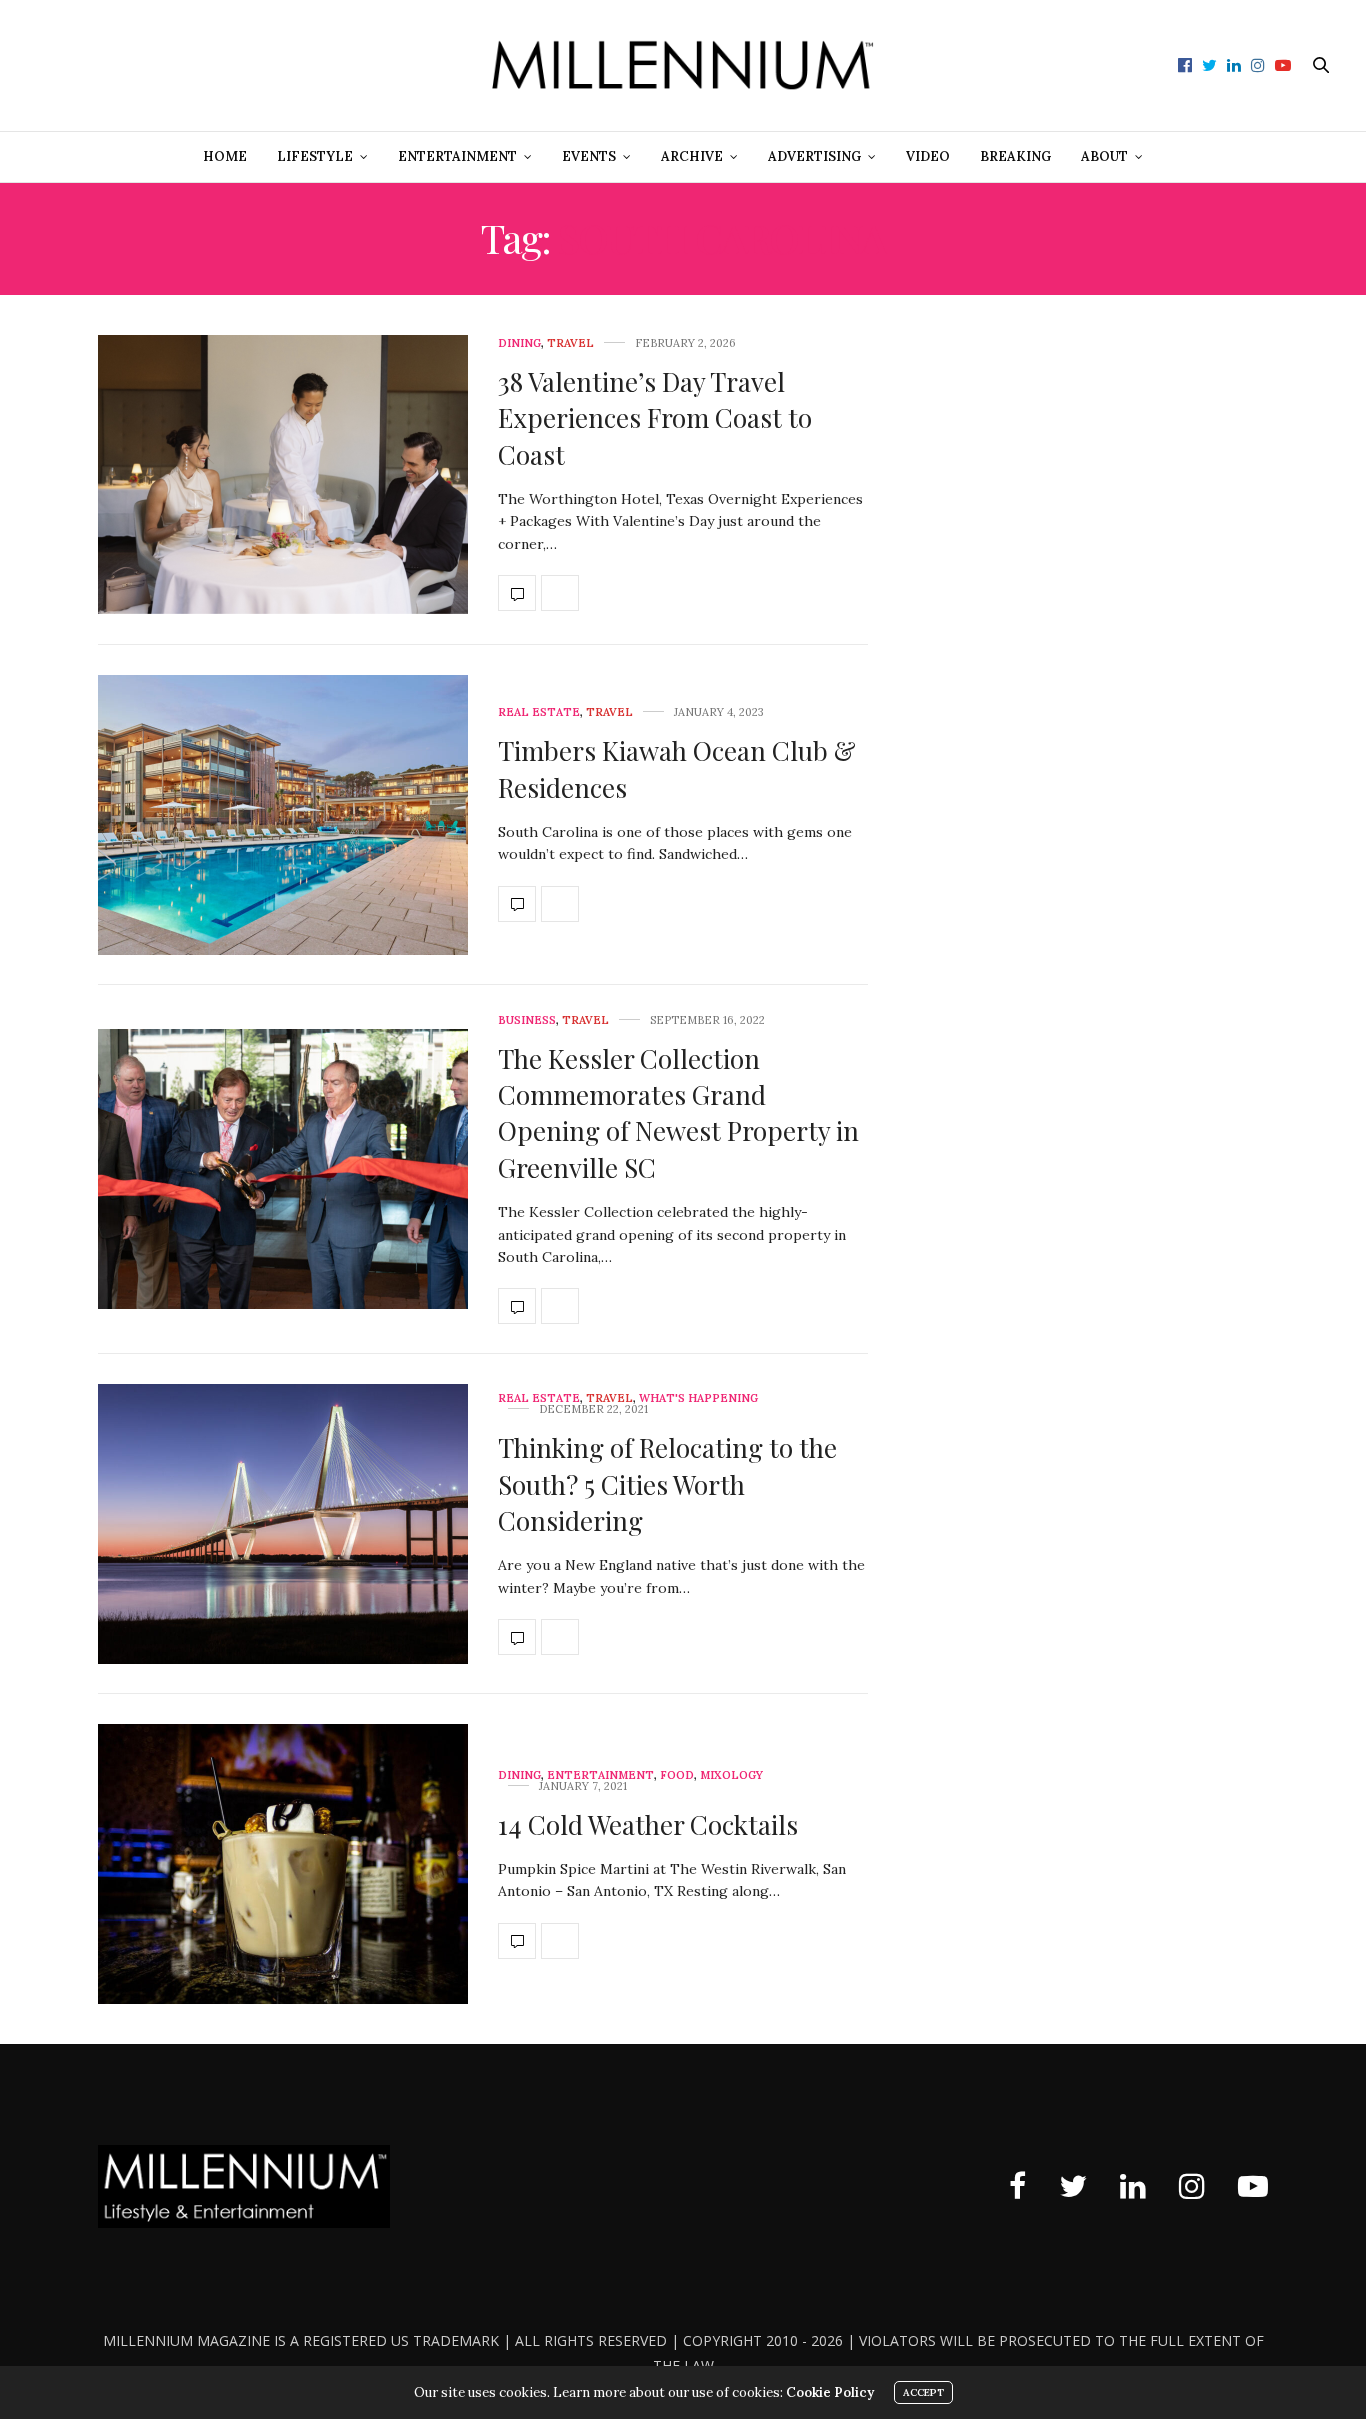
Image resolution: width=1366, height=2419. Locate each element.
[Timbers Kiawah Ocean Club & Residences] (283, 815)
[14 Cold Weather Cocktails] (283, 1864)
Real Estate (539, 712)
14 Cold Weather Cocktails (648, 1824)
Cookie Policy (830, 2392)
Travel (570, 343)
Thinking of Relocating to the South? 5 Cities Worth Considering (667, 1484)
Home (225, 156)
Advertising (814, 156)
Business (527, 1020)
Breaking (1015, 156)
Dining (519, 343)
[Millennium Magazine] (682, 65)
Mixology (731, 1775)
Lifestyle (315, 156)
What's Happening (698, 1398)
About (1104, 156)
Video (928, 156)
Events (589, 156)
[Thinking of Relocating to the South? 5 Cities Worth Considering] (283, 1524)
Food (677, 1775)
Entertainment (457, 156)
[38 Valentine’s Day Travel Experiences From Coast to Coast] (283, 475)
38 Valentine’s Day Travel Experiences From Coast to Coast (655, 418)
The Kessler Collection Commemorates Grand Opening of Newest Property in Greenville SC (678, 1113)
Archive (692, 156)
